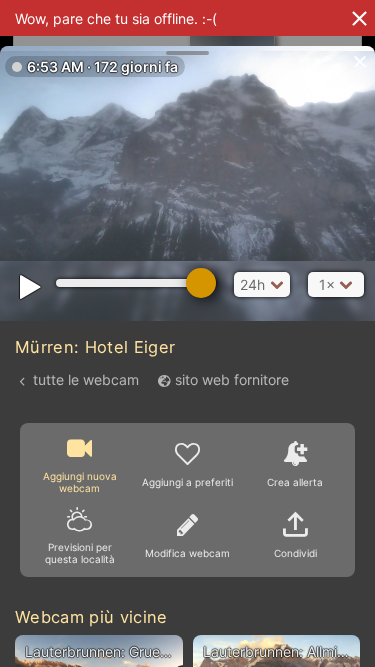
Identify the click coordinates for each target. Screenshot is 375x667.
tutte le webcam (86, 379)
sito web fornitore (232, 379)
